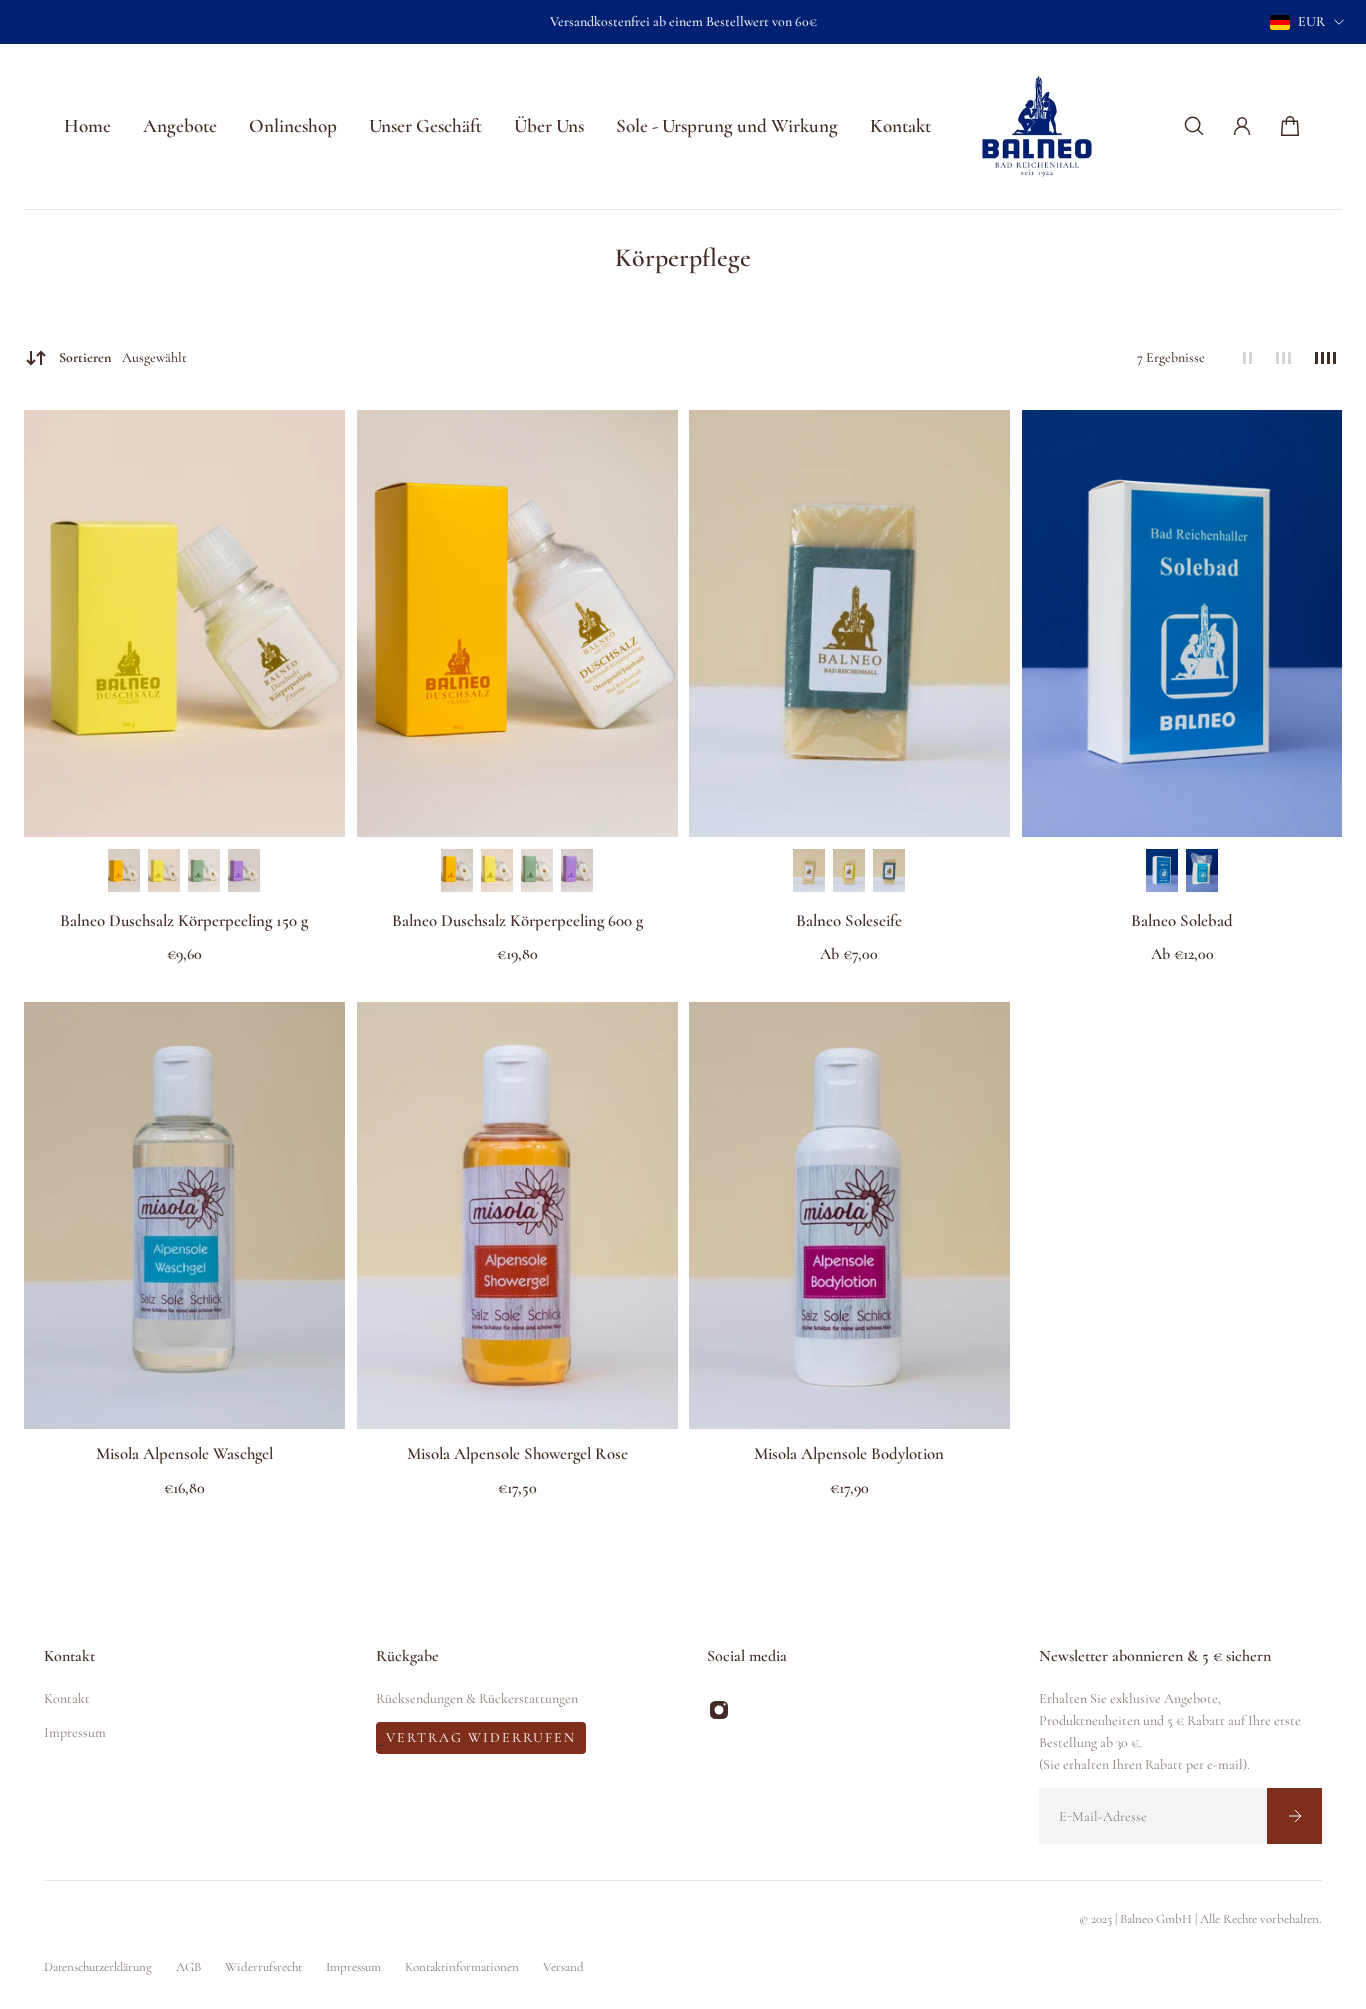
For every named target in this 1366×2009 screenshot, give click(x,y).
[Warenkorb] (1290, 126)
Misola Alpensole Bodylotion (849, 1454)
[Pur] (809, 870)
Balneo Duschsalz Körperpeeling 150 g (184, 920)
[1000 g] (1162, 870)
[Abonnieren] (1294, 1816)
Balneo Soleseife (849, 920)
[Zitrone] (164, 870)
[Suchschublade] (1194, 126)
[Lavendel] (244, 870)
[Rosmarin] (204, 870)
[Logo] (1037, 126)
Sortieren (123, 357)
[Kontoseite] (1242, 126)
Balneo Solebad (1182, 920)
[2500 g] (1202, 870)
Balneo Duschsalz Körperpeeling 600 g (516, 920)
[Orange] (124, 870)
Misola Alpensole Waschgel (184, 1454)
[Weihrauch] (889, 870)
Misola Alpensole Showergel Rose (516, 1454)
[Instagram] (719, 1710)
